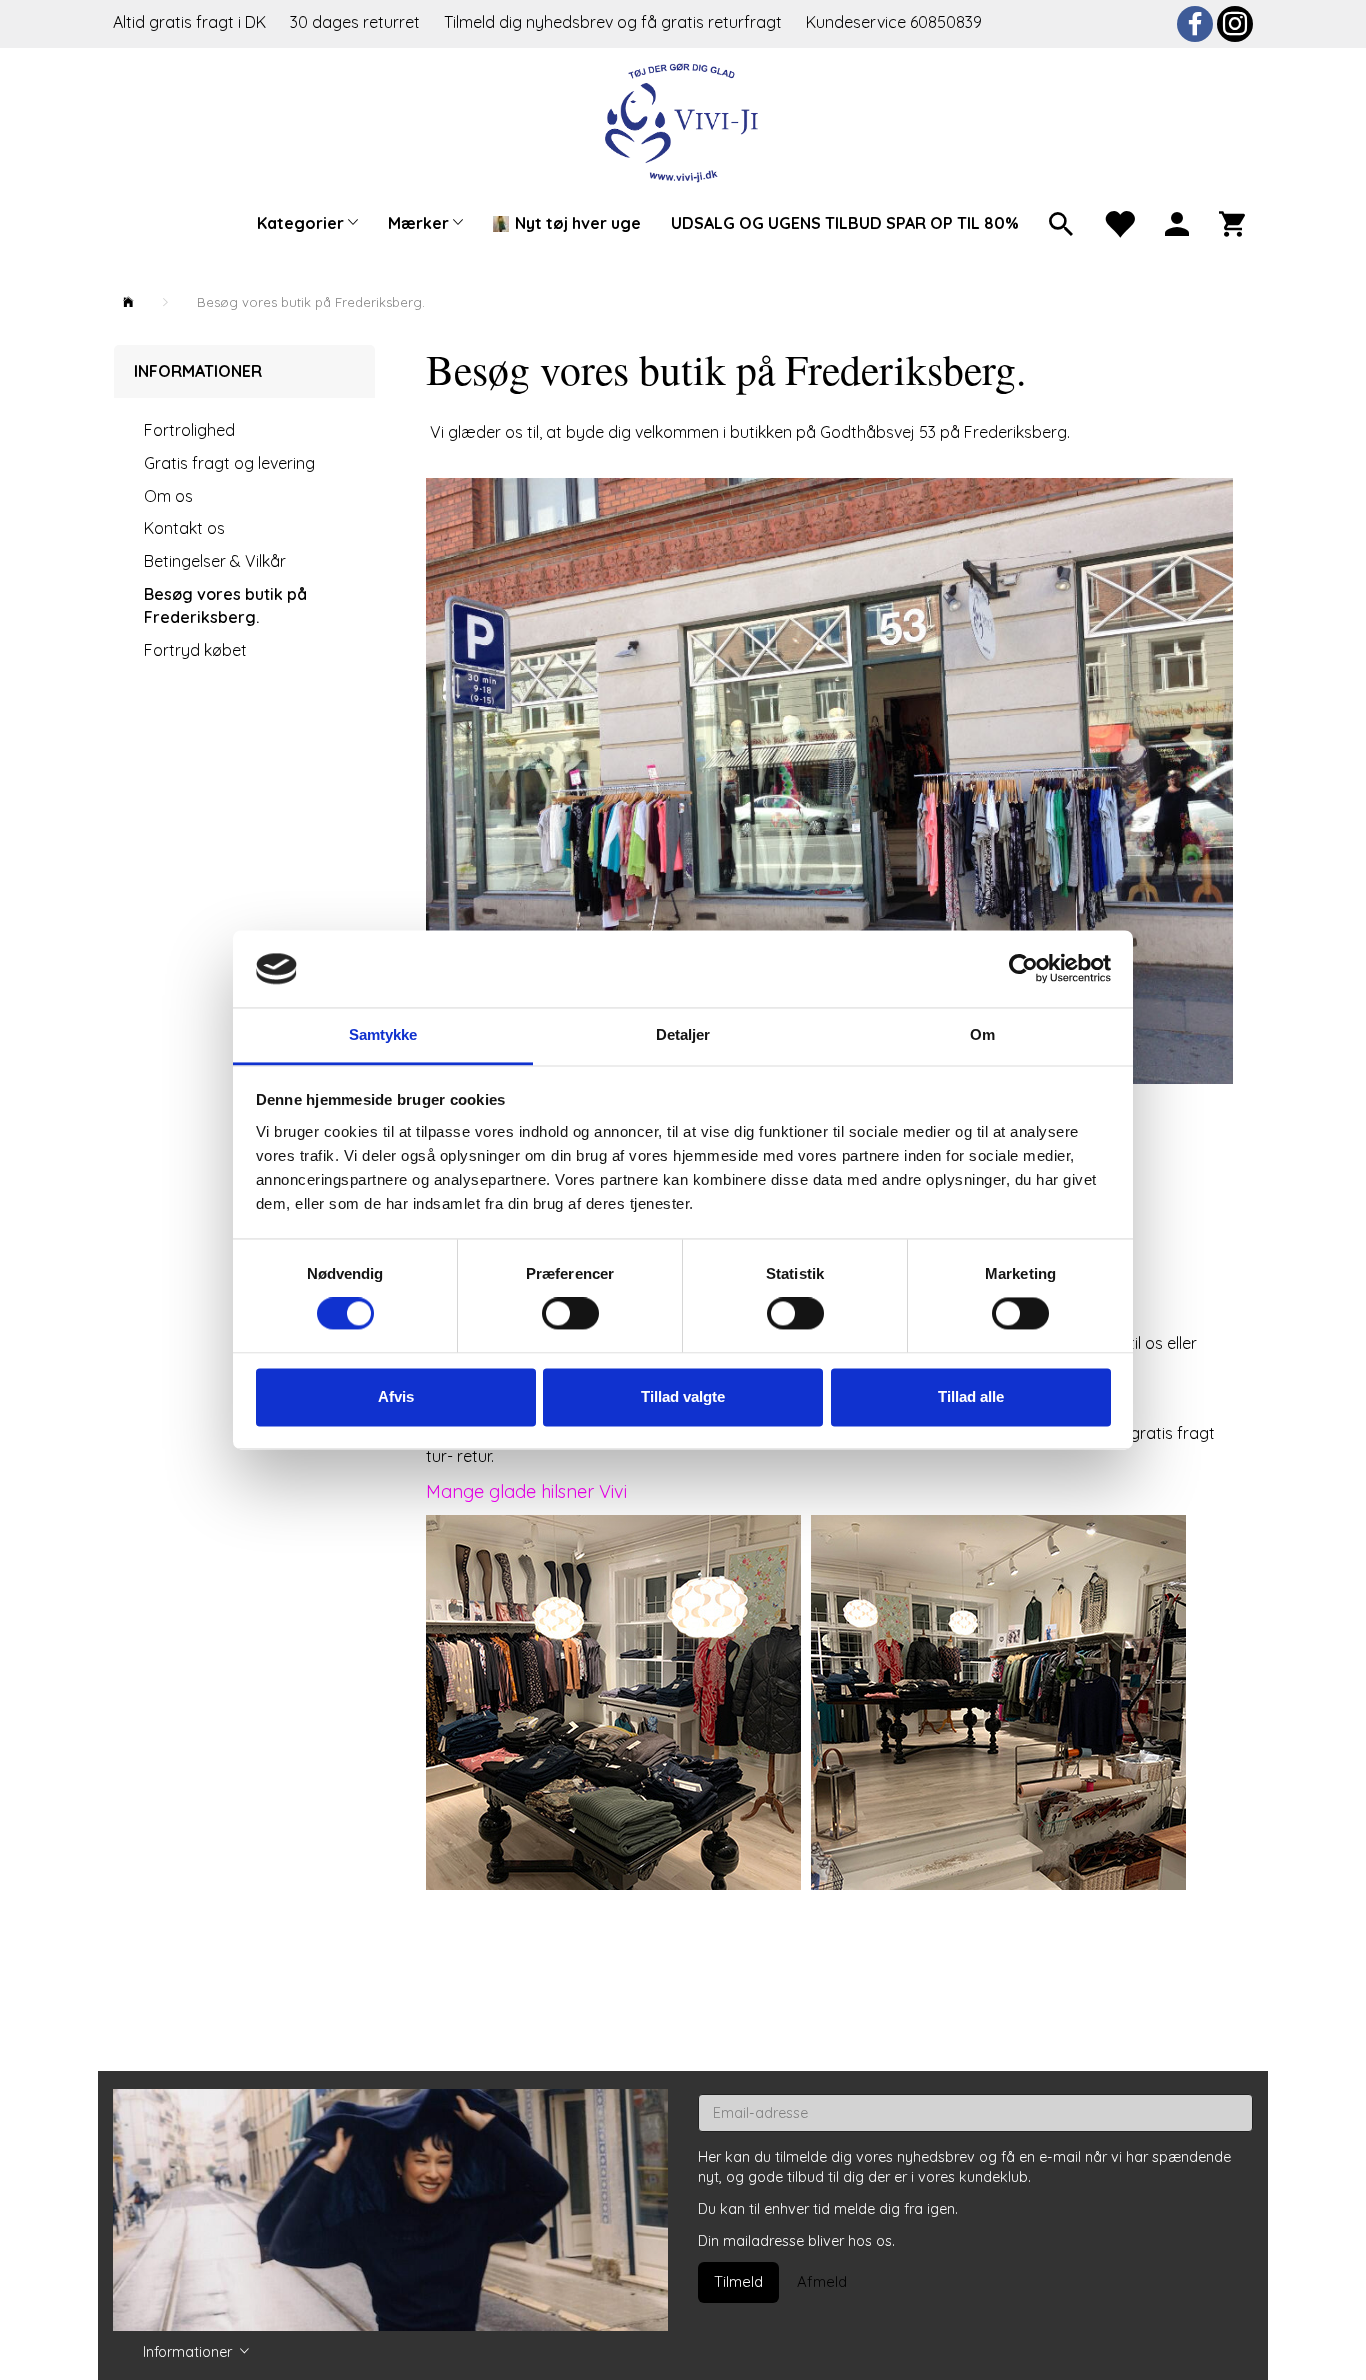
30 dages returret (357, 22)
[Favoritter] (1119, 222)
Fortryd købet (195, 650)
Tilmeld (738, 2281)
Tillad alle (971, 1396)
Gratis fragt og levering (229, 463)
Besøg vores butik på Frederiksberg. (225, 605)
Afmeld (822, 2281)
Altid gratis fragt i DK (189, 22)
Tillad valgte (683, 1396)
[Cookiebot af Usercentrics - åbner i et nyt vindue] (1023, 969)
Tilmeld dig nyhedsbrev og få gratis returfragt (615, 22)
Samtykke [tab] (383, 1034)
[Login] (1177, 222)
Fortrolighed (189, 430)
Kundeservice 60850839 (894, 22)
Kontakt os (184, 528)
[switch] (570, 1314)
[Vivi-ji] (683, 120)
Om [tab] (982, 1034)
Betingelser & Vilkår (215, 561)
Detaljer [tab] (683, 1034)
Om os (168, 496)
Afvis (396, 1396)
